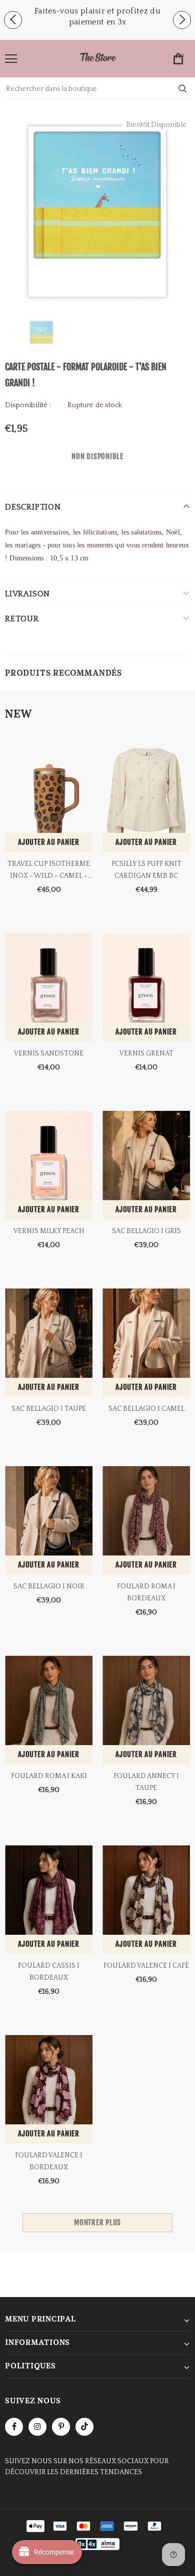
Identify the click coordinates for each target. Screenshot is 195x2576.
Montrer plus (97, 2222)
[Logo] (98, 58)
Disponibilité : (28, 405)
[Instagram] (37, 2427)
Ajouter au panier (49, 842)
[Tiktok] (84, 2427)
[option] (97, 16)
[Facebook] (14, 2427)
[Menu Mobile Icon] (11, 59)
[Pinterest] (61, 2427)
